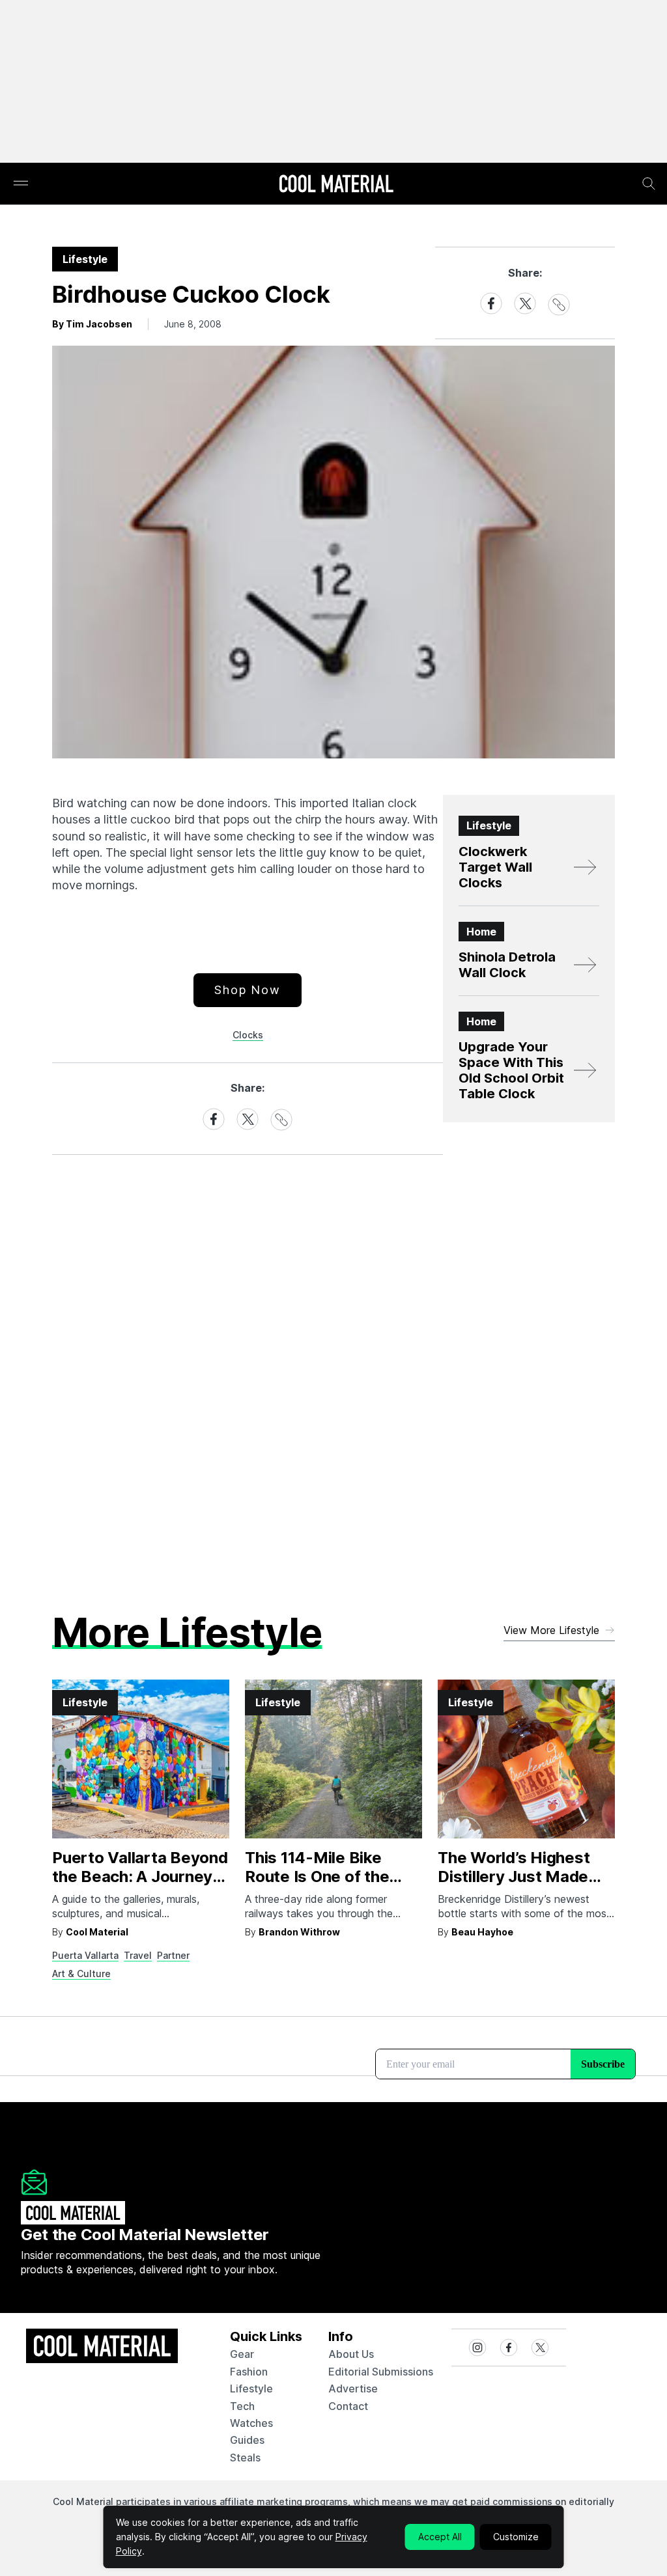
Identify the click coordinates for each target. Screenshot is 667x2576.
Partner (173, 1955)
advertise (353, 2389)
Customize (516, 2537)
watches (251, 2423)
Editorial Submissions (381, 2372)
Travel (138, 1955)
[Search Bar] (649, 184)
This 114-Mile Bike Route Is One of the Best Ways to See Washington (317, 1886)
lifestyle (251, 2389)
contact (348, 2406)
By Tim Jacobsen (92, 324)
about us (351, 2354)
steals (245, 2458)
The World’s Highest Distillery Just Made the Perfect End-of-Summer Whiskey (514, 1886)
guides (247, 2440)
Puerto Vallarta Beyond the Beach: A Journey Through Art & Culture (140, 1877)
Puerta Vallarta (85, 1955)
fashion (249, 2372)
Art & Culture (81, 1974)
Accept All (440, 2537)
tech (242, 2406)
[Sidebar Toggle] (21, 184)
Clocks (248, 1035)
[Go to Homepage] (336, 185)
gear (242, 2354)
